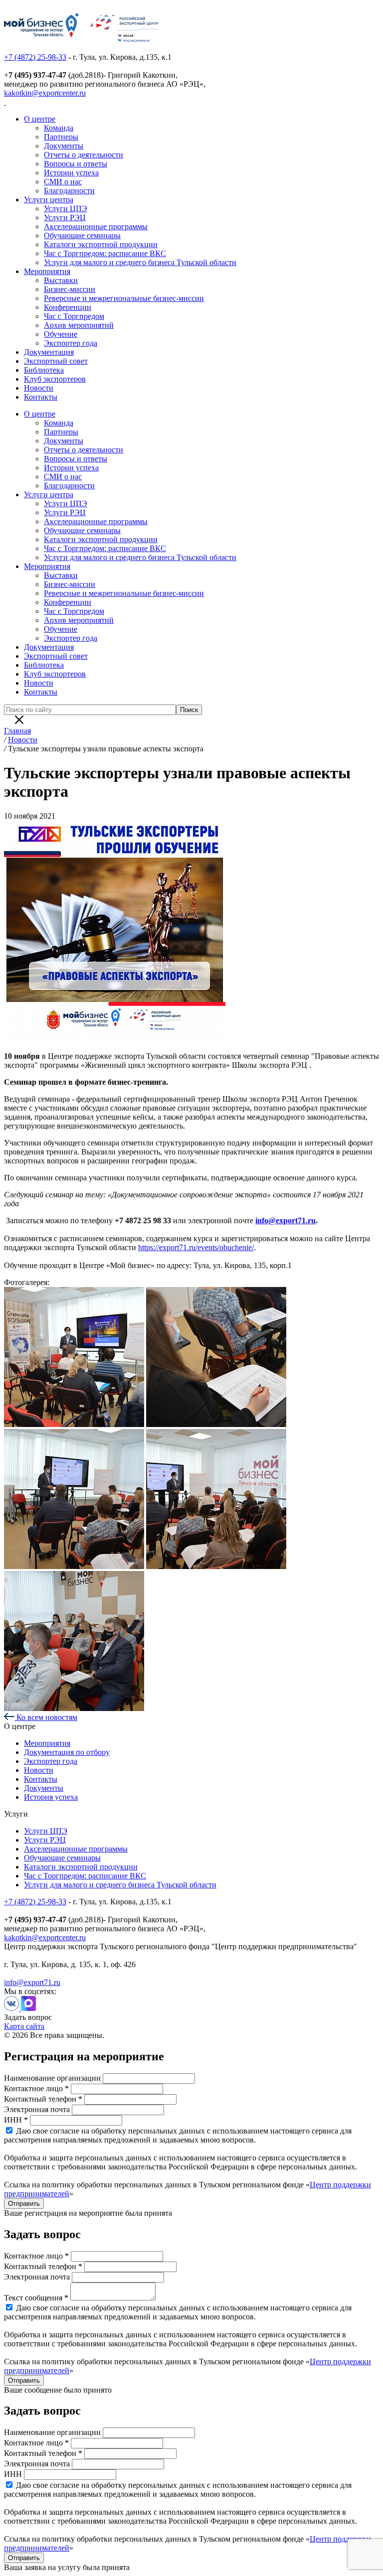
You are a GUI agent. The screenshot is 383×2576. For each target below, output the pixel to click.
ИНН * (16, 2120)
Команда (59, 128)
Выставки (61, 280)
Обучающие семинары (82, 235)
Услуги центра (49, 200)
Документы (64, 146)
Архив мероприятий (79, 325)
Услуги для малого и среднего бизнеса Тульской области (140, 262)
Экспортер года (71, 343)
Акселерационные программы (96, 226)
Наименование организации (52, 2078)
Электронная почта (37, 2109)
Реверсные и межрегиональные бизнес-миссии (124, 298)
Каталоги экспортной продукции (101, 244)
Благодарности (69, 191)
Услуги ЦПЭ (66, 209)
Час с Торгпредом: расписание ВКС (105, 253)
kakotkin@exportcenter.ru (45, 93)
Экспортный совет (56, 361)
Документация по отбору (67, 1752)
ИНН (13, 2474)
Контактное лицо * (36, 2088)
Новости (39, 388)
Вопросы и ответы (76, 164)
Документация (49, 352)
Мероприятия (47, 271)
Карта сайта (24, 2026)
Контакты (41, 397)
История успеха (51, 1797)
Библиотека (44, 370)
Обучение (61, 334)
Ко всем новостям (46, 1717)
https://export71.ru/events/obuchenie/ (196, 1247)
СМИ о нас (63, 182)
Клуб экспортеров (55, 379)
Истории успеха (71, 173)
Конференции (68, 307)
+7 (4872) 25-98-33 (35, 57)
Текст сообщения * (36, 2298)
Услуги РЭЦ (65, 217)
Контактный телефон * (43, 2099)
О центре (40, 119)
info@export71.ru (32, 1982)
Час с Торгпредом (74, 316)
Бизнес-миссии (70, 289)
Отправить (24, 2204)
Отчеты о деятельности (84, 155)
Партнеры (61, 137)
